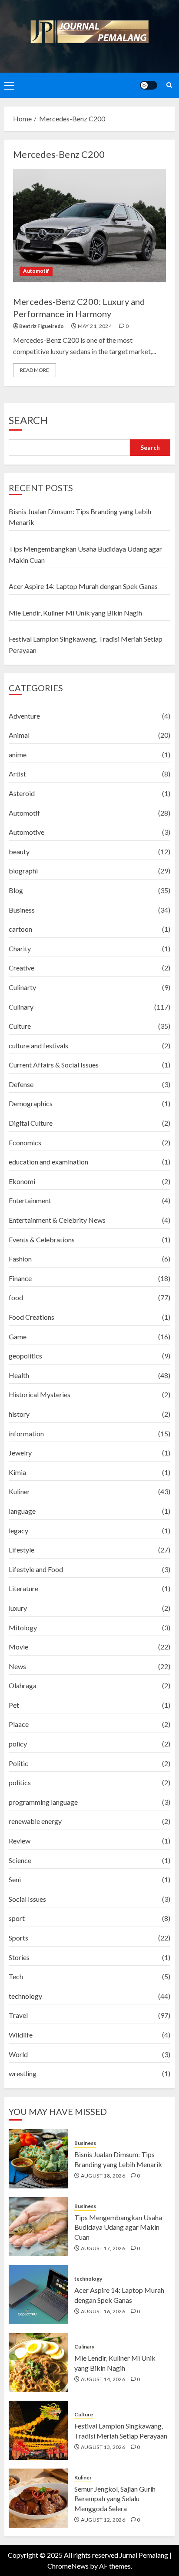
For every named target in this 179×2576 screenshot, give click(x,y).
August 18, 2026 (103, 2176)
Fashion (20, 1259)
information (26, 1434)
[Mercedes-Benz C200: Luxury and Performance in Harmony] (89, 226)
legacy (18, 1531)
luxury (18, 1608)
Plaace (19, 1724)
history (19, 1414)
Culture (20, 1026)
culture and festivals (38, 1045)
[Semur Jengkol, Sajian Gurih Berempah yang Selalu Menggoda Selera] (38, 2498)
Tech (16, 1976)
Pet (14, 1705)
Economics (25, 1142)
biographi (23, 871)
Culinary (21, 1007)
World (18, 2054)
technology (25, 1996)
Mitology (23, 1628)
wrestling (23, 2073)
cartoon (20, 929)
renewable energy (35, 1821)
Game (18, 1337)
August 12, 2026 (103, 2520)
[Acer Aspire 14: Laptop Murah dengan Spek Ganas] (38, 2295)
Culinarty (22, 987)
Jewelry (20, 1453)
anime (18, 754)
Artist (17, 774)
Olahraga (23, 1685)
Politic (18, 1763)
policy (18, 1744)
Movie (18, 1647)
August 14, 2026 (103, 2379)
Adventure (24, 716)
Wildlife (21, 2035)
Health (19, 1375)
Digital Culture (31, 1123)
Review (20, 1841)
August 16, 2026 (103, 2311)
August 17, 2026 (103, 2248)
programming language (43, 1802)
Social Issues (27, 1899)
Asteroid (22, 793)
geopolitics (25, 1356)
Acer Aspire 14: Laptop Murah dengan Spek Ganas (83, 586)
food (16, 1297)
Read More (35, 370)
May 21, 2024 (95, 326)
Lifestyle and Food (36, 1569)
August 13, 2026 (103, 2447)
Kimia (17, 1472)
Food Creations (31, 1317)
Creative (22, 968)
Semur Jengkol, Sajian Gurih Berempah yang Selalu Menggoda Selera (115, 2499)
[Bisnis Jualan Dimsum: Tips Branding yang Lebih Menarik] (38, 2159)
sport (17, 1918)
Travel (18, 2015)
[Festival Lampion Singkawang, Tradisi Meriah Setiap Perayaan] (38, 2430)
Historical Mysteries (40, 1394)
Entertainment (30, 1200)
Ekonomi (22, 1181)
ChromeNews (68, 2566)
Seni (15, 1879)
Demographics (31, 1103)
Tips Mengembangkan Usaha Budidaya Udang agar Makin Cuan (118, 2227)
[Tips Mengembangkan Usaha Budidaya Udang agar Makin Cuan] (38, 2227)
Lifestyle (22, 1550)
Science (20, 1860)
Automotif (36, 271)
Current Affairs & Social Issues (54, 1065)
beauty (19, 851)
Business (22, 910)
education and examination (48, 1162)
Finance (20, 1278)
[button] (9, 85)
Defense (21, 1084)
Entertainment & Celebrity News (57, 1220)
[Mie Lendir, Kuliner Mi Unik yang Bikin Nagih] (38, 2362)
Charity (20, 948)
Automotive (27, 832)
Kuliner (19, 1491)
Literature (23, 1588)
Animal (19, 735)
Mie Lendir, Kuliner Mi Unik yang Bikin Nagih (75, 613)
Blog (16, 890)
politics (20, 1782)
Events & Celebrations (42, 1239)
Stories (19, 1957)
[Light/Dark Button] (149, 85)
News (17, 1666)
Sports (18, 1938)
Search (28, 420)
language (22, 1511)
